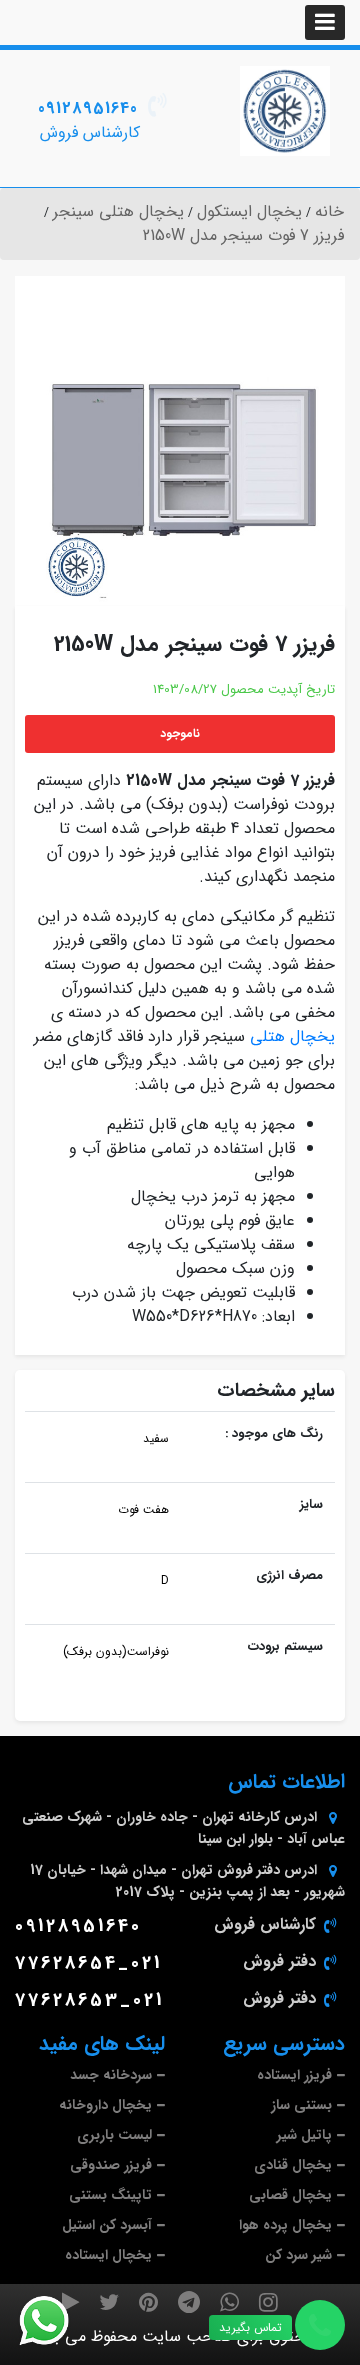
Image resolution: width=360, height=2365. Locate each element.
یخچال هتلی (292, 1036)
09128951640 (88, 108)
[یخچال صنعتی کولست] (285, 111)
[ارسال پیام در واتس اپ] (56, 2321)
